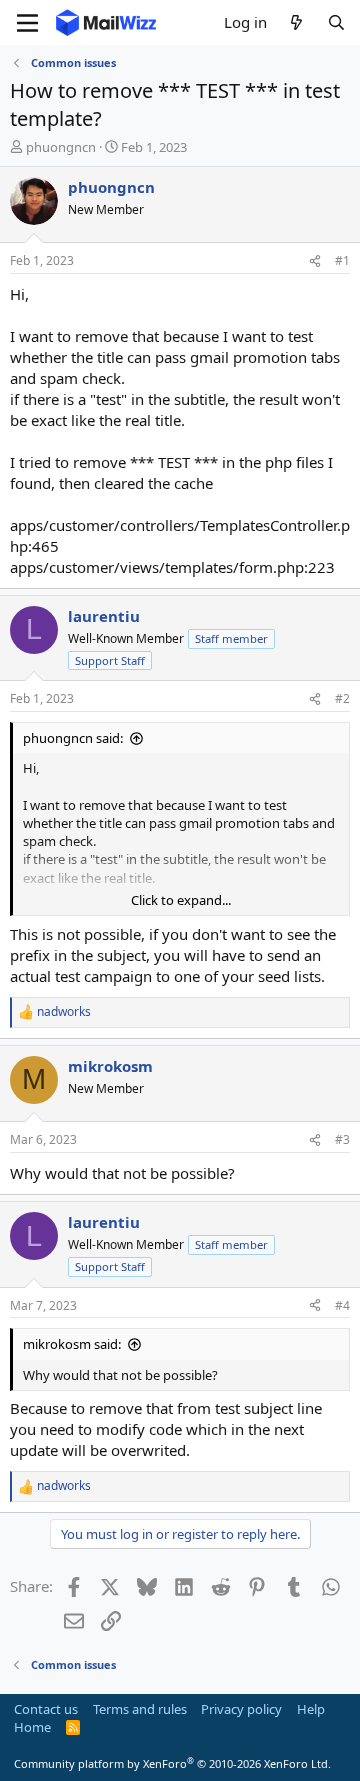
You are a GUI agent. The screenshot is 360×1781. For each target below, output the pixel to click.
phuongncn (61, 147)
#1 (342, 260)
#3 (342, 1139)
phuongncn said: (73, 738)
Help (311, 1709)
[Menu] (27, 23)
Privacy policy (241, 1709)
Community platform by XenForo (172, 1763)
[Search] (336, 22)
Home (32, 1727)
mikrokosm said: (72, 1344)
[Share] (315, 261)
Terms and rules (140, 1709)
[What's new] (296, 22)
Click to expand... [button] (181, 900)
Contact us (46, 1709)
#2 (342, 698)
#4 (342, 1305)
